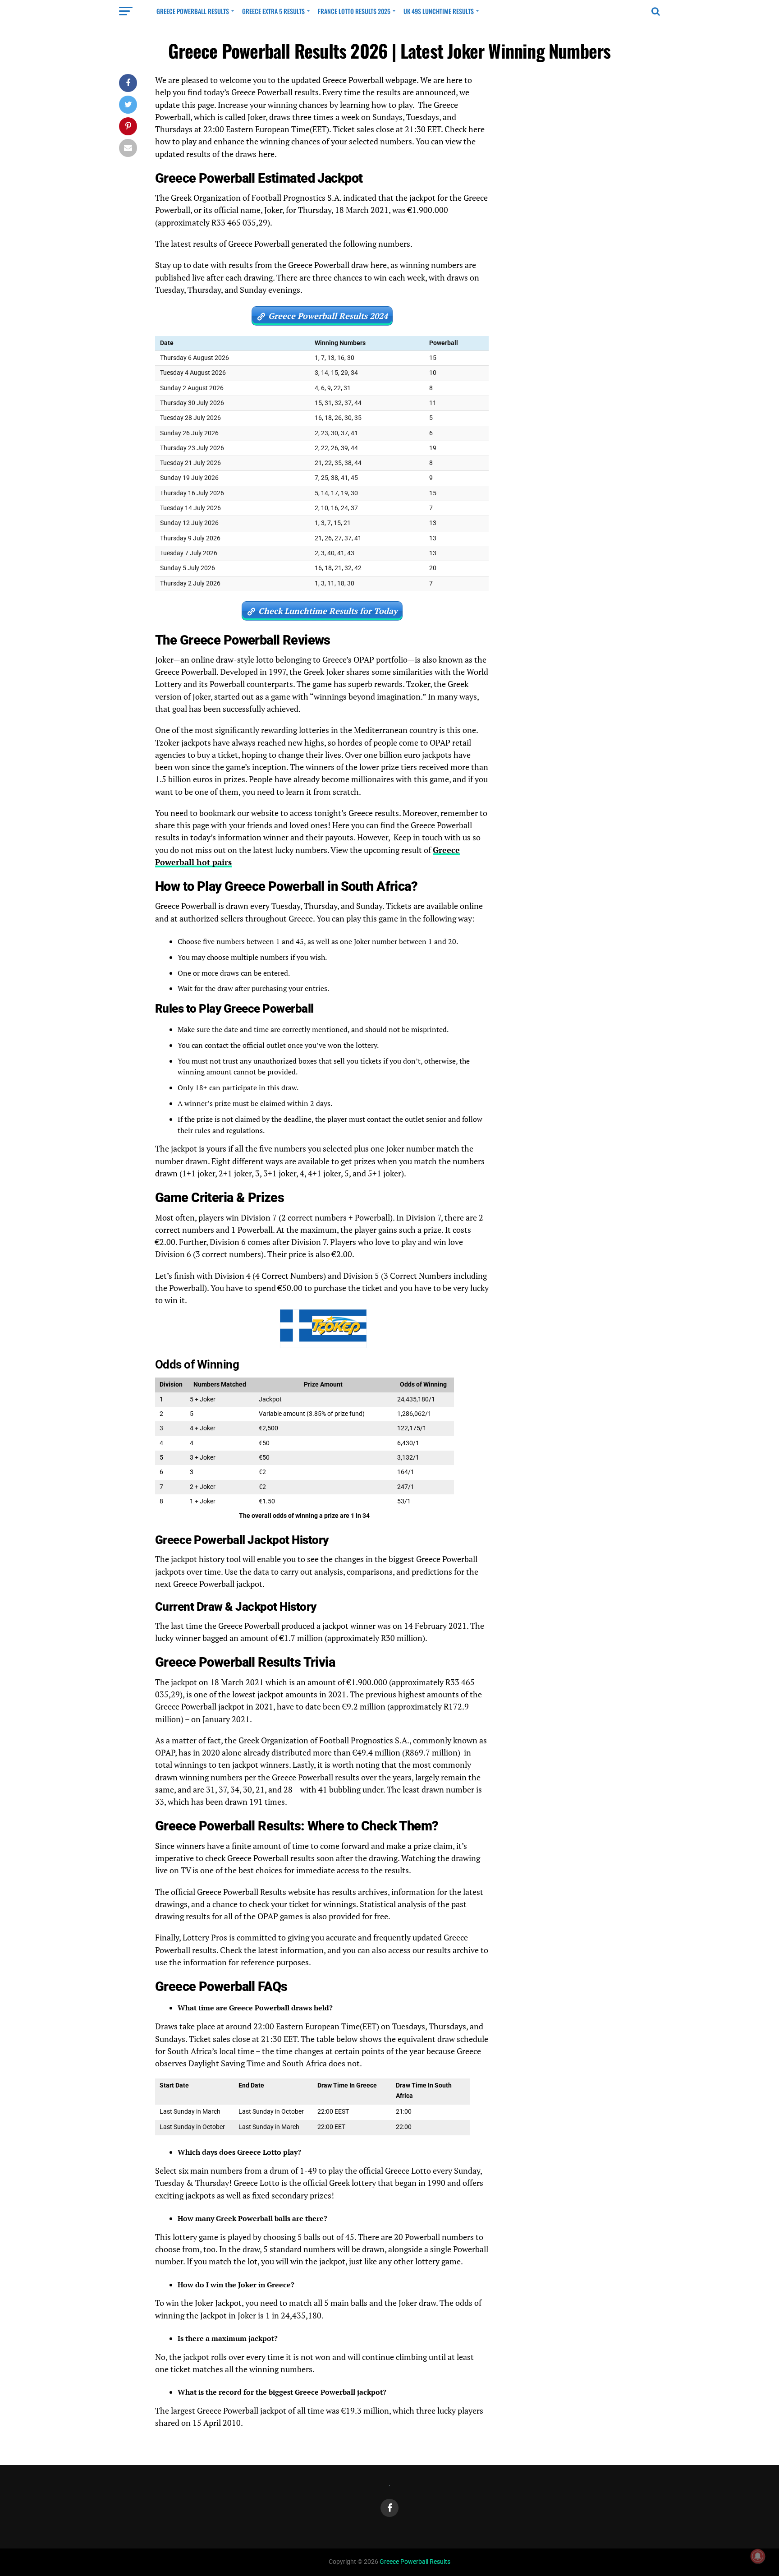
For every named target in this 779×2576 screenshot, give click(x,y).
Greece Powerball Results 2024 (328, 316)
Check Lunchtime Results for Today (328, 611)
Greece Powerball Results (193, 11)
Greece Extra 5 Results (273, 11)
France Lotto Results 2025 (354, 11)
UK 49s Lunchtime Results (439, 11)
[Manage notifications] (758, 2556)
